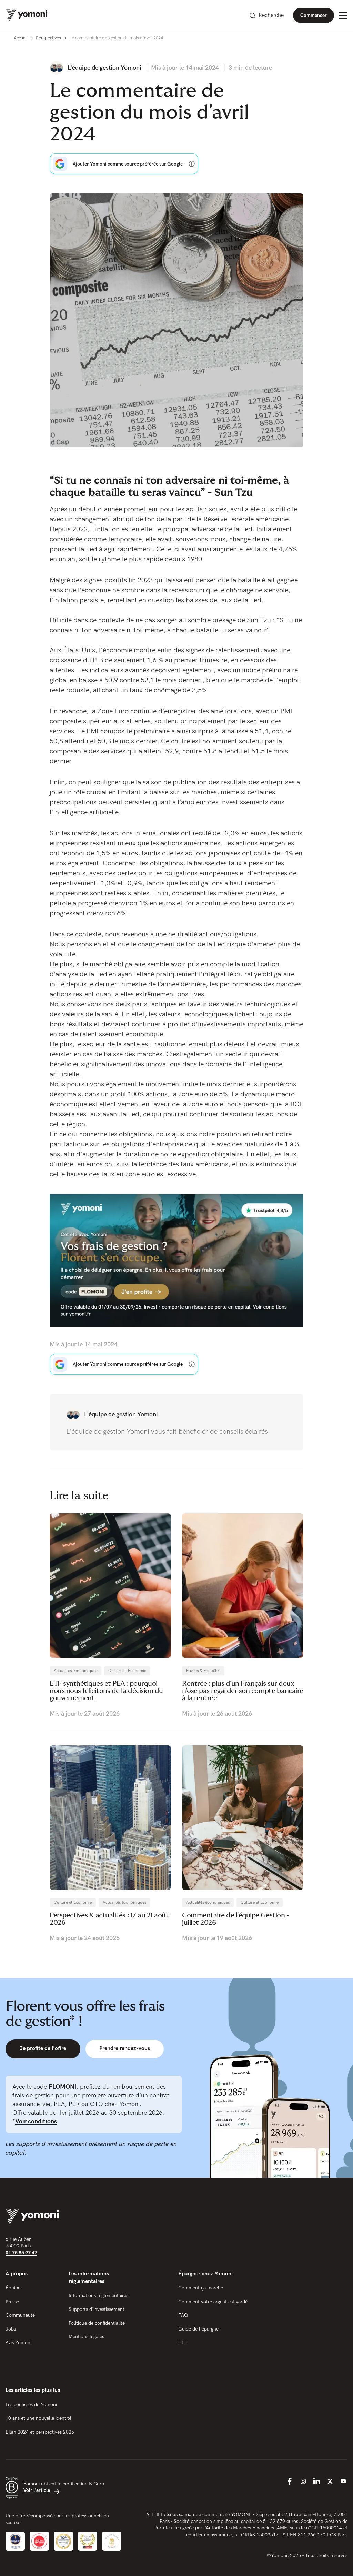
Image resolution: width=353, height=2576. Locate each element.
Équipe (13, 2288)
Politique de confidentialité (97, 2323)
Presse (12, 2302)
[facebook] (290, 2481)
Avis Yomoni (18, 2342)
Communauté (20, 2315)
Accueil (21, 38)
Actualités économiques (75, 1671)
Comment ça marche (201, 2288)
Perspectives (48, 38)
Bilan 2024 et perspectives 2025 (40, 2432)
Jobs (11, 2329)
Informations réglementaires (98, 2296)
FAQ (183, 2315)
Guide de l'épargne (198, 2329)
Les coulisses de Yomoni (31, 2404)
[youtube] (343, 2481)
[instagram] (303, 2481)
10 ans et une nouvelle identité (38, 2418)
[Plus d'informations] (192, 164)
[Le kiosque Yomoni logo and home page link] (27, 15)
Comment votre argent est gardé (213, 2302)
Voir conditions (36, 2121)
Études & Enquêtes (203, 1671)
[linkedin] (316, 2481)
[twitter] (330, 2481)
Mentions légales (86, 2337)
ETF (183, 2342)
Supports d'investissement (97, 2309)
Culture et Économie (127, 1671)
